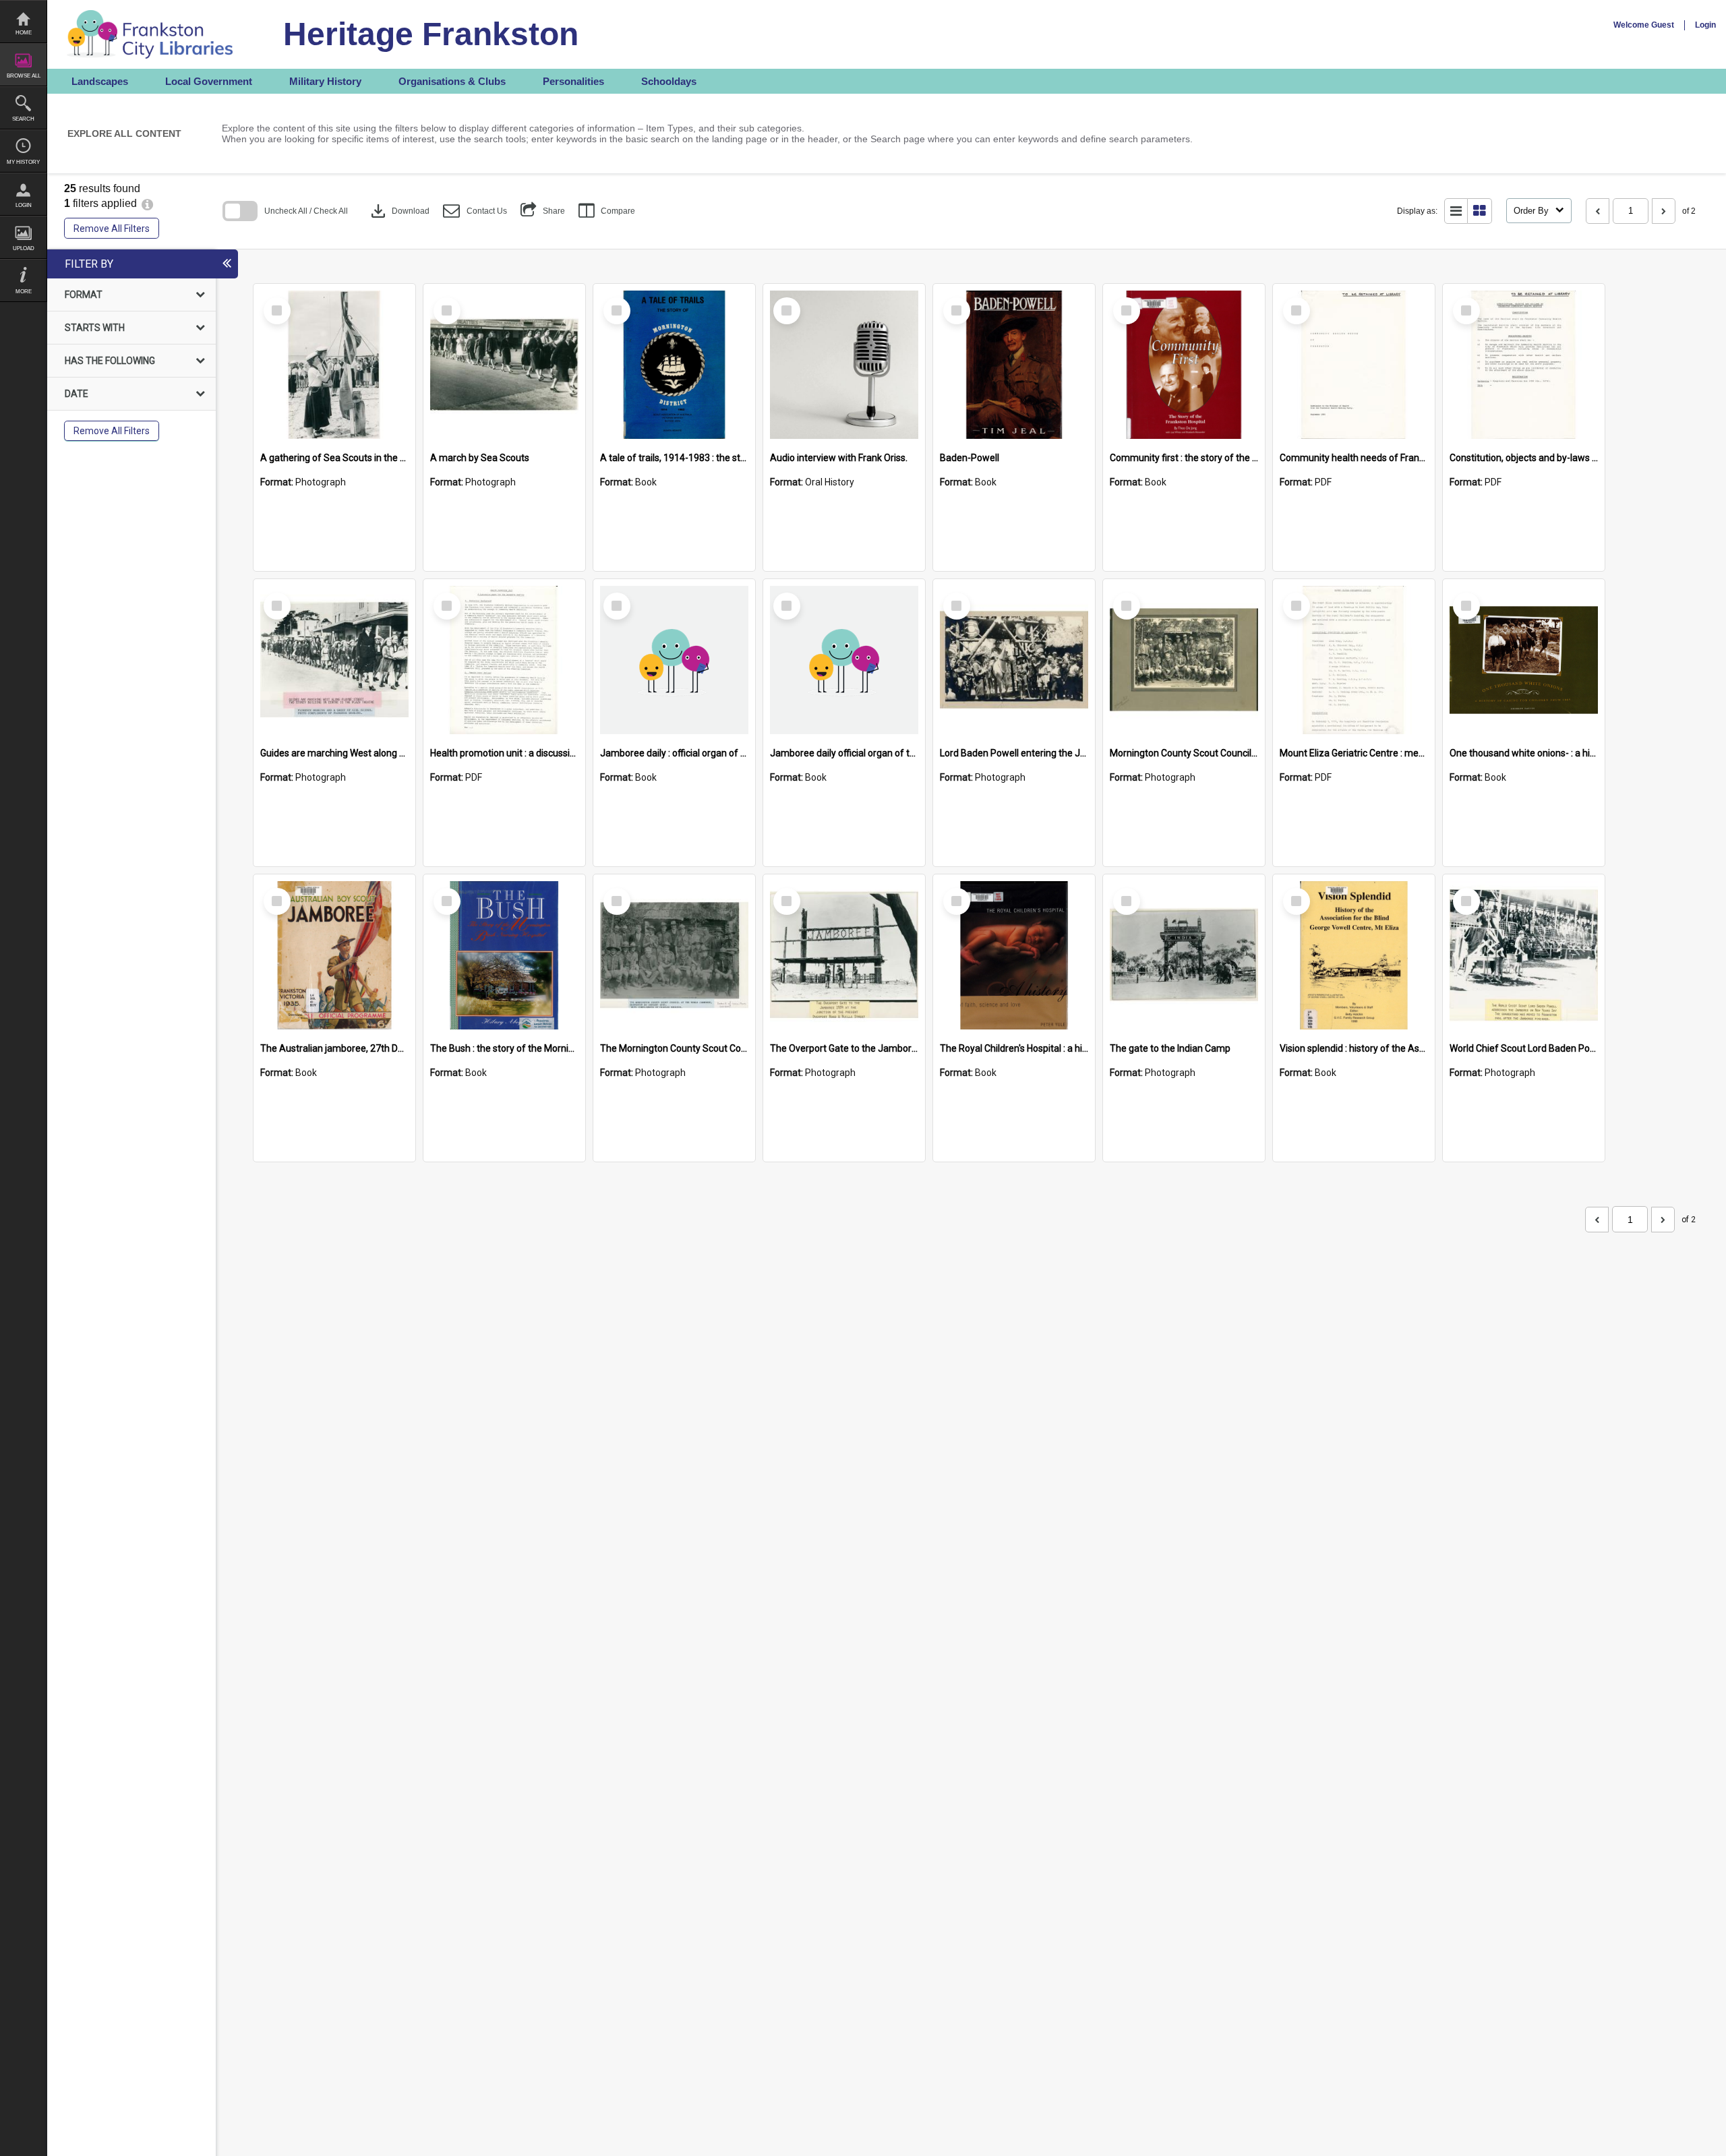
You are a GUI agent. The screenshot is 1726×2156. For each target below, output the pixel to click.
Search (23, 119)
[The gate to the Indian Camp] (1184, 955)
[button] (475, 211)
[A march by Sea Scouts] (504, 365)
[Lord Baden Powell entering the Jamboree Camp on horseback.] (1014, 660)
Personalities (573, 81)
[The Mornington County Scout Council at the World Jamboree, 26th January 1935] (674, 955)
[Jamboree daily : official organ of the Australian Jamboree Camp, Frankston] (674, 660)
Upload (24, 248)
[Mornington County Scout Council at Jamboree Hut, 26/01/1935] (1184, 660)
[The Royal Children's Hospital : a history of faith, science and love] (1014, 955)
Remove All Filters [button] (112, 229)
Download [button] (399, 211)
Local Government (209, 81)
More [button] (24, 292)
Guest (1663, 25)
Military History (325, 81)
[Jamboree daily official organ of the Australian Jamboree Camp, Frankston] (844, 660)
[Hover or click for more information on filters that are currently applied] (147, 203)
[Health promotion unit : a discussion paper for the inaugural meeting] (504, 660)
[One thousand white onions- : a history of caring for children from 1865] (1524, 660)
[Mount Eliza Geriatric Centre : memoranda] (1354, 660)
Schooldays (669, 81)
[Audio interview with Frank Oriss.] (844, 365)
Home (24, 33)
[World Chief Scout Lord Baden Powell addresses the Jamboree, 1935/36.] (1524, 955)
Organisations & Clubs (452, 81)
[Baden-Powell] (1014, 365)
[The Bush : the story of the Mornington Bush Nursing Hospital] (504, 955)
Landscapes (100, 81)
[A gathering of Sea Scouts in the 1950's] (334, 365)
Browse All (24, 76)
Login (24, 205)
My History (23, 162)
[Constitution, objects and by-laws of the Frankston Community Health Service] (1524, 365)
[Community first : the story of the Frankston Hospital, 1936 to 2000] (1184, 365)
